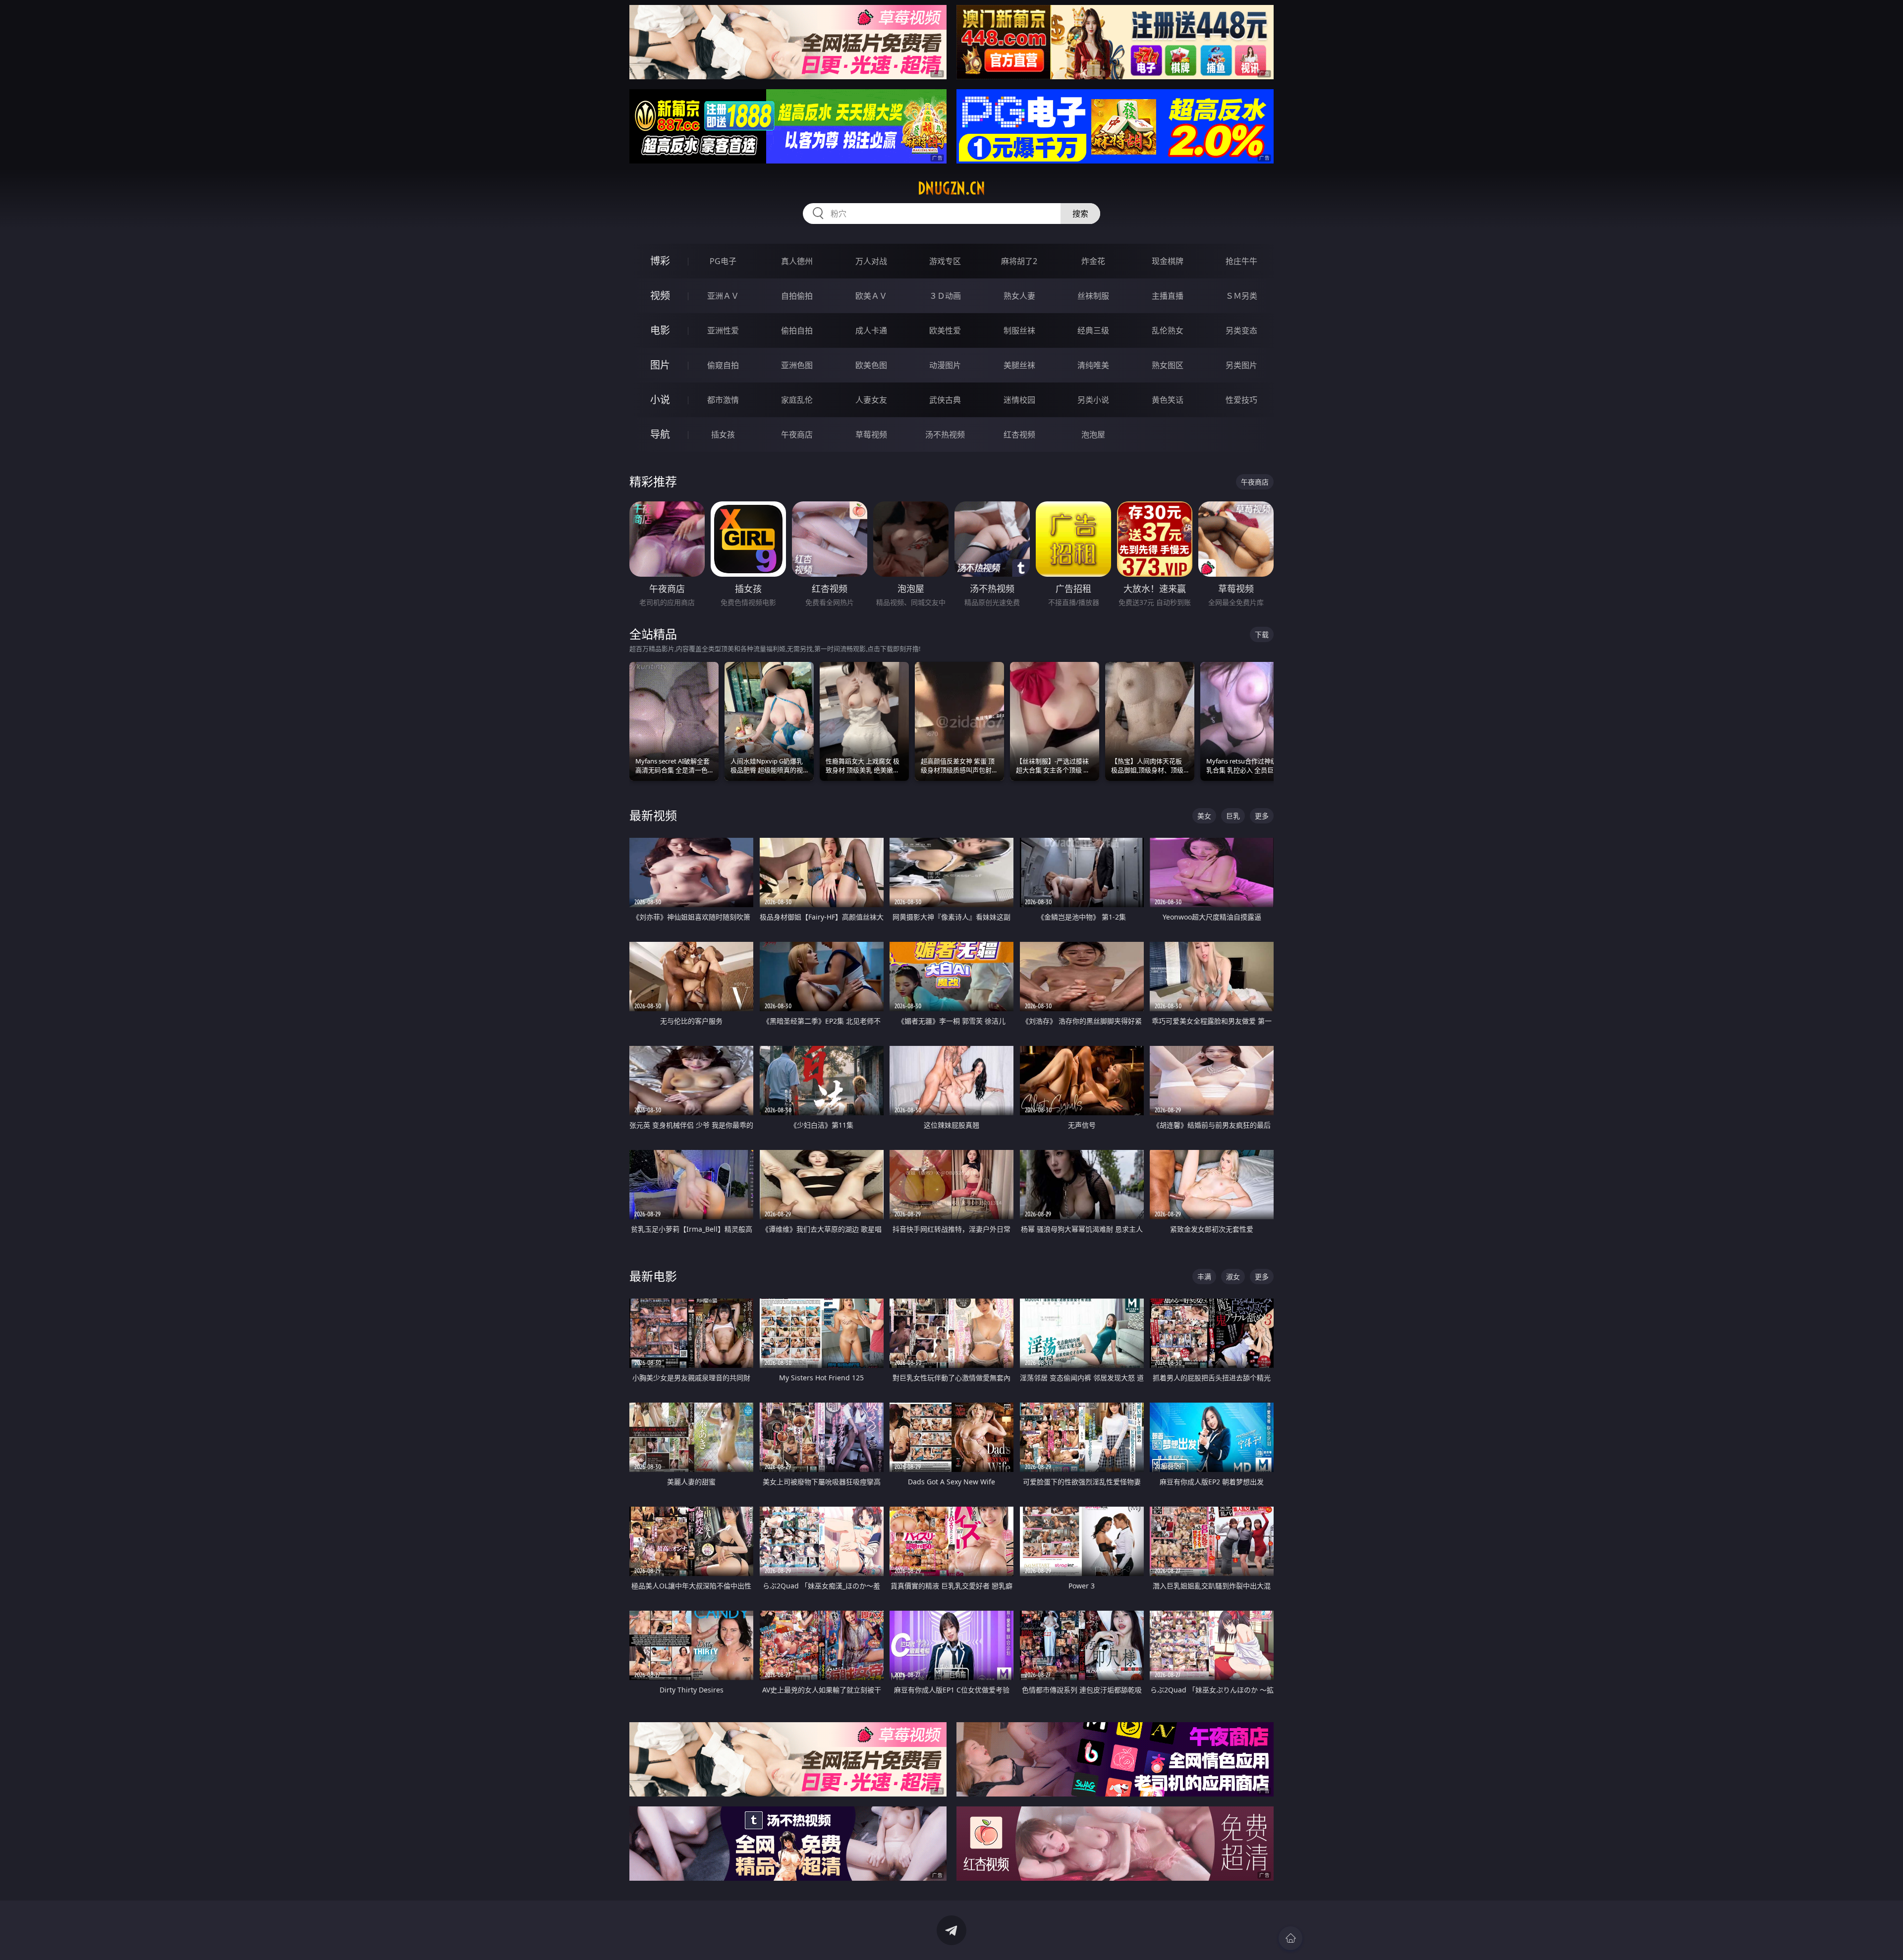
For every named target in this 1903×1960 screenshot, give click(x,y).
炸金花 (1093, 261)
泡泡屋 (1093, 435)
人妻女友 (871, 400)
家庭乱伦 (797, 400)
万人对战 (871, 261)
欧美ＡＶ (871, 296)
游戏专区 (945, 261)
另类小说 (1093, 400)
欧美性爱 (945, 330)
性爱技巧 (1241, 400)
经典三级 (1093, 330)
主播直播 (1168, 296)
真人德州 (797, 261)
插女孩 (723, 435)
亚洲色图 (797, 365)
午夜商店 (797, 435)
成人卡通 (871, 330)
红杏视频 (1019, 435)
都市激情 (723, 400)
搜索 (1080, 214)
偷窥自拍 (723, 365)
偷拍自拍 (797, 330)
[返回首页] (1290, 1938)
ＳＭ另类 (1241, 296)
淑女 (1233, 1277)
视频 (660, 296)
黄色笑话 (1168, 400)
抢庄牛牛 (1241, 261)
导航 (660, 434)
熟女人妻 (1019, 296)
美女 (1204, 816)
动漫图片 (945, 365)
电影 (660, 330)
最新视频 (653, 815)
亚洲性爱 (723, 330)
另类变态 (1241, 330)
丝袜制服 (1093, 296)
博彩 (660, 261)
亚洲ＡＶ (723, 296)
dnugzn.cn (951, 188)
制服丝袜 (1019, 330)
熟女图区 (1168, 365)
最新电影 (653, 1276)
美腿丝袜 (1019, 365)
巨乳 (1233, 816)
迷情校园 (1019, 400)
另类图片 (1241, 365)
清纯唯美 (1093, 365)
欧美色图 (871, 365)
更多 (1262, 816)
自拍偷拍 (797, 296)
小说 (660, 400)
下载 (1262, 634)
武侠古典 (945, 400)
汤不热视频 (945, 435)
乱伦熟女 (1168, 330)
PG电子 (723, 261)
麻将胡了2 (1019, 261)
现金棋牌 (1168, 261)
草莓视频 (871, 435)
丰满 (1204, 1277)
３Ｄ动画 (945, 296)
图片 (660, 365)
